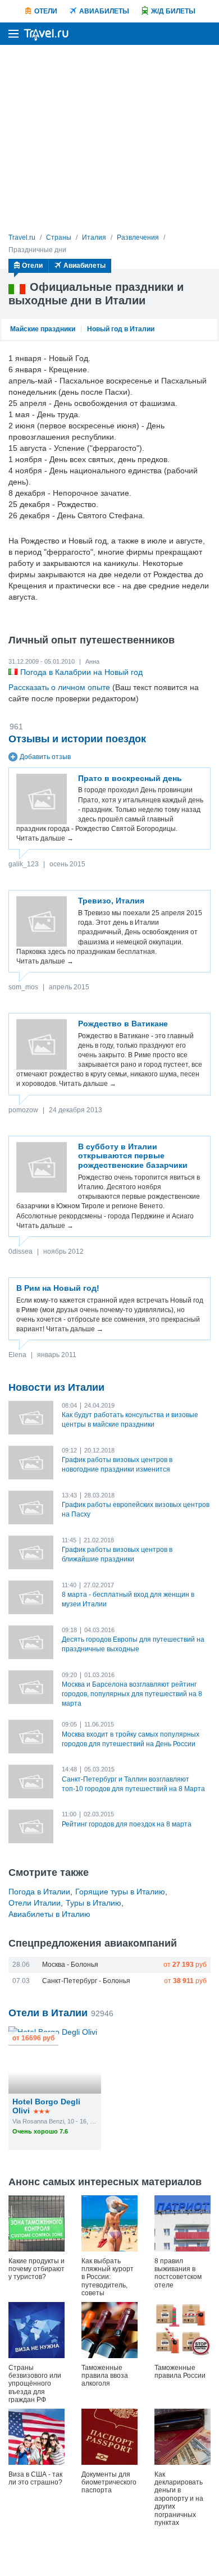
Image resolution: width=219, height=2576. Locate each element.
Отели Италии (35, 1903)
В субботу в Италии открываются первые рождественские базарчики (133, 1156)
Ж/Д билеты (173, 11)
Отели (46, 11)
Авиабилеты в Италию (49, 1914)
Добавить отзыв (45, 757)
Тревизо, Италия (111, 901)
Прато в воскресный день (130, 778)
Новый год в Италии (121, 329)
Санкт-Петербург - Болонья (86, 1981)
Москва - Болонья (70, 1965)
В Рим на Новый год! (58, 1288)
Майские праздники (43, 329)
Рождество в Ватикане (123, 1024)
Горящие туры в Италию (120, 1892)
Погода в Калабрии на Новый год (81, 672)
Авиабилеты (104, 11)
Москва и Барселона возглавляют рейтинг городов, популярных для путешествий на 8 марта (132, 1694)
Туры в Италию (93, 1903)
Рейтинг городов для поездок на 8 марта (127, 1824)
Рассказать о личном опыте (59, 687)
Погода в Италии (39, 1892)
